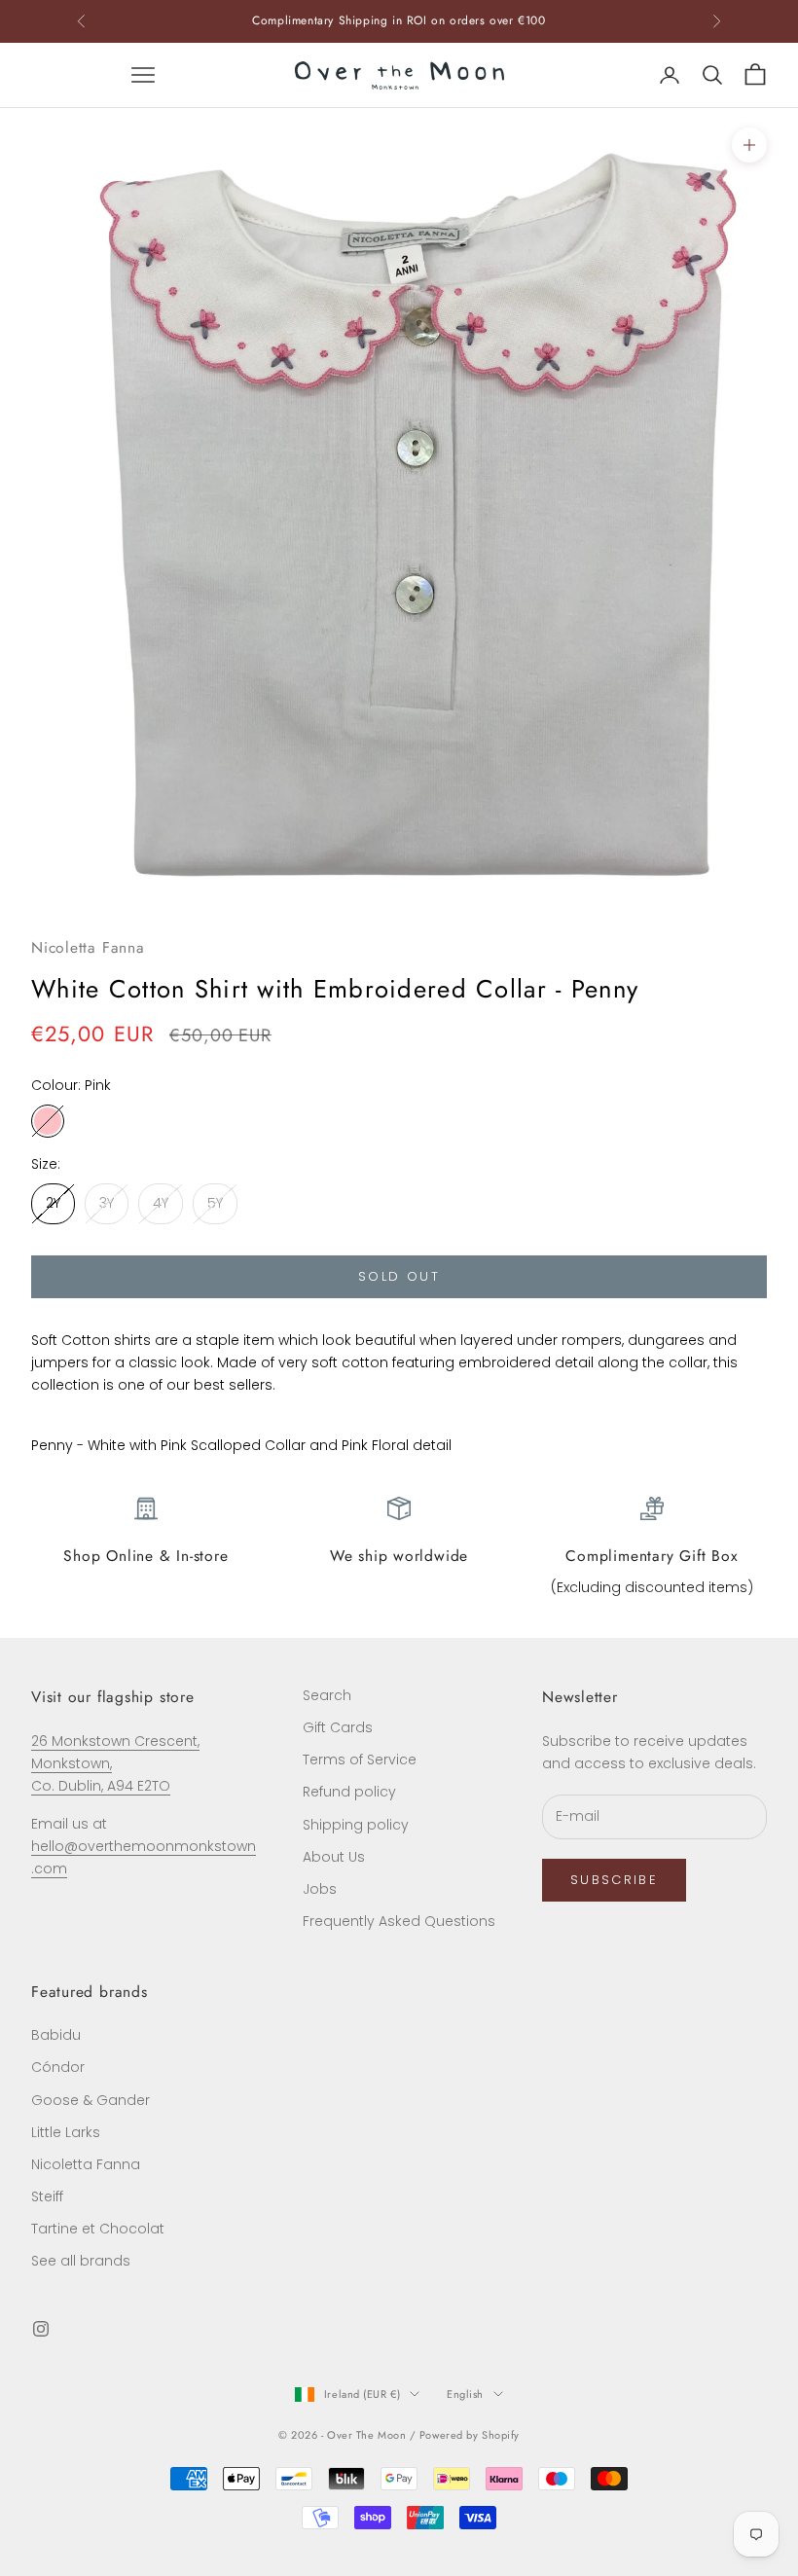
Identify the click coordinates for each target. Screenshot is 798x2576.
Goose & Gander (91, 2100)
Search (327, 1695)
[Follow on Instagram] (41, 2329)
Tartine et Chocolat (98, 2229)
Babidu (56, 2035)
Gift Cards (338, 1727)
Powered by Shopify (470, 2435)
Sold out (399, 1276)
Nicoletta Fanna (88, 947)
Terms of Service (360, 1760)
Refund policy (349, 1792)
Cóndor (58, 2067)
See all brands (81, 2261)
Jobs (320, 1889)
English (465, 2394)
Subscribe (614, 1880)
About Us (334, 1857)
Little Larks (66, 2132)
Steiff (47, 2196)
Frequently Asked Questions (399, 1921)
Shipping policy (356, 1825)
